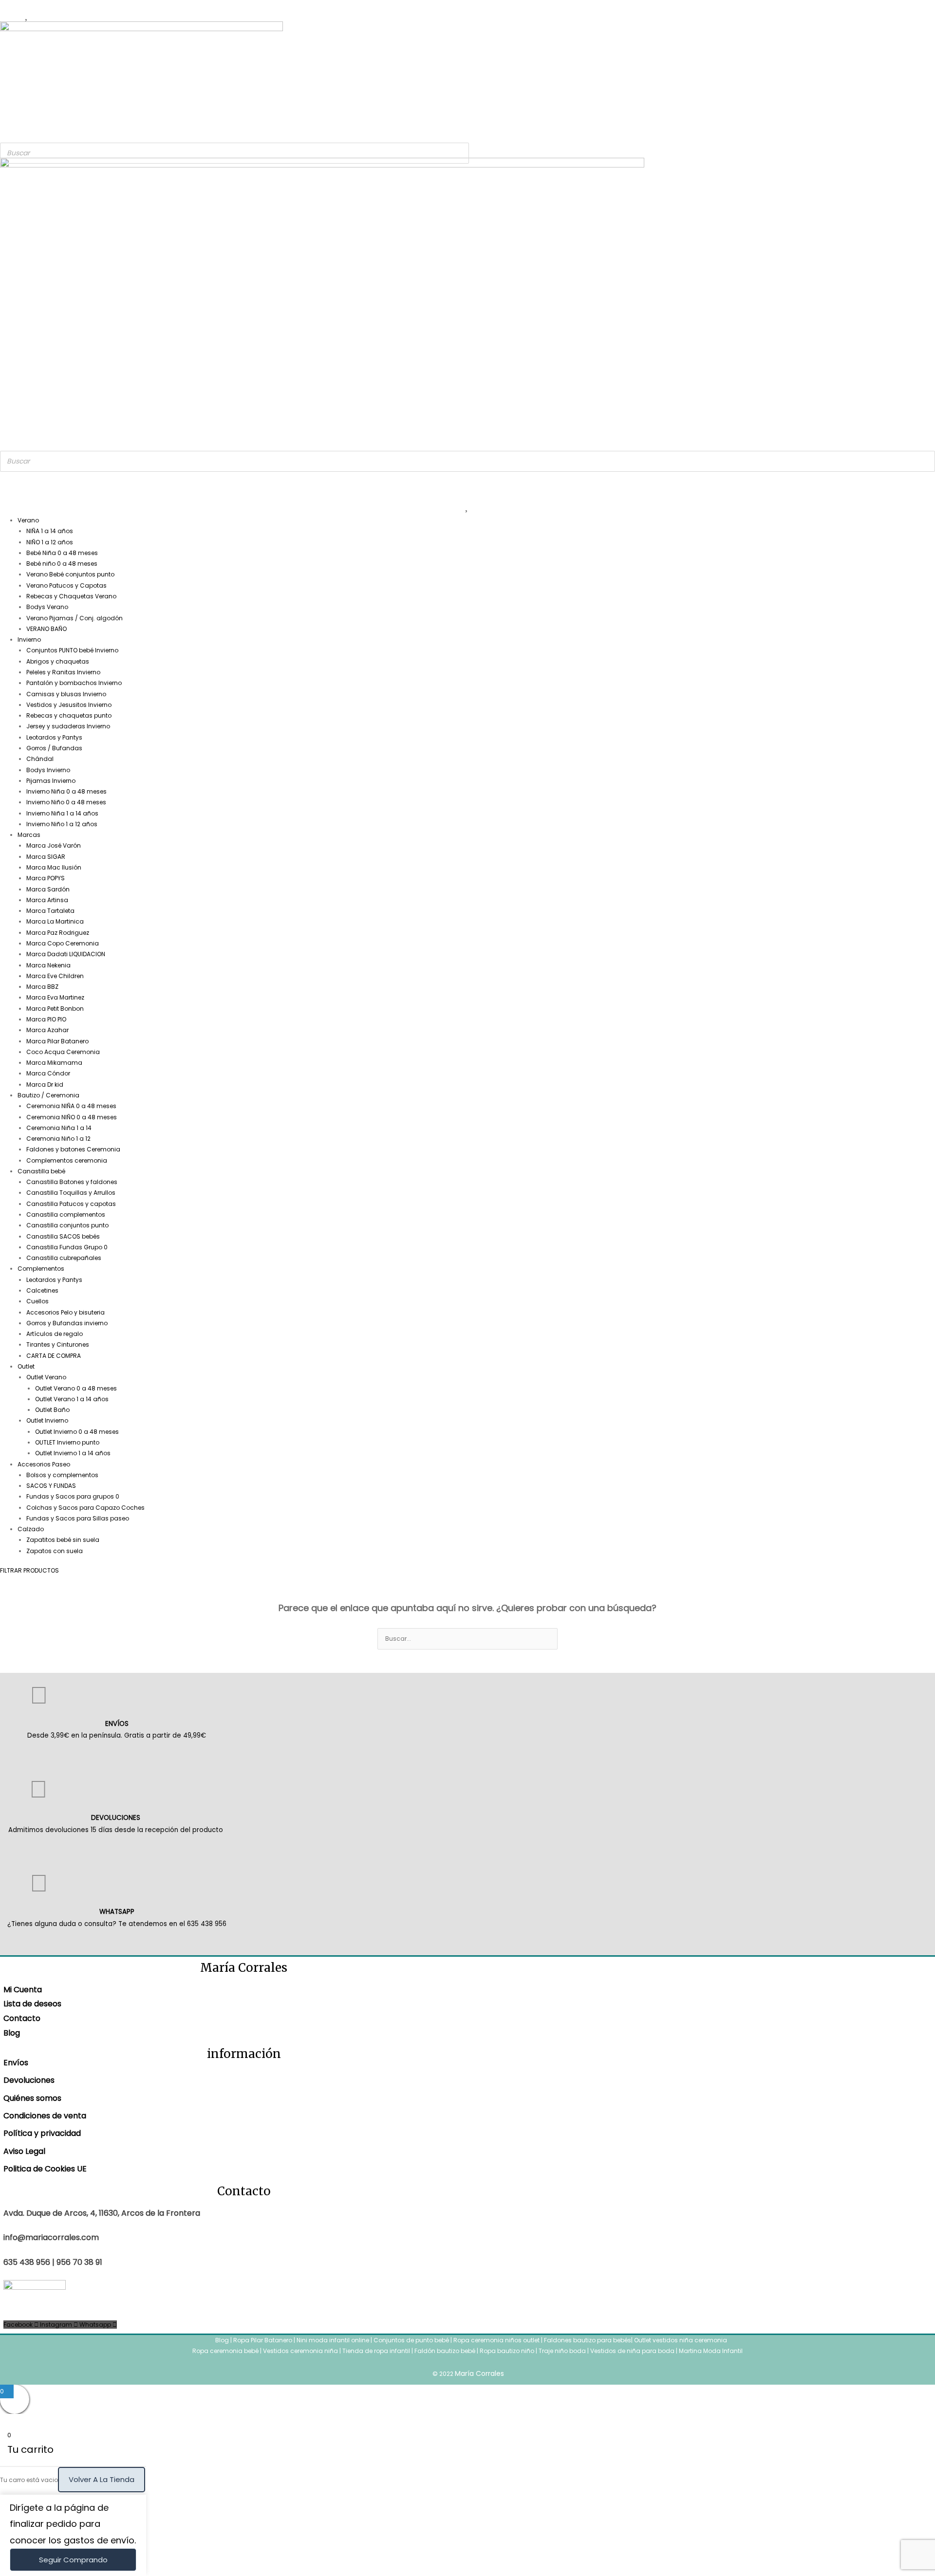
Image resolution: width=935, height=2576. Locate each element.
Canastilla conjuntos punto (67, 1225)
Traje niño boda (562, 2351)
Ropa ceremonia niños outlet (496, 2340)
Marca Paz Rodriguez (58, 933)
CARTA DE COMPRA (54, 1356)
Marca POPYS (46, 878)
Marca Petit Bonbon (55, 1009)
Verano (28, 520)
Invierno (29, 639)
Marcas (29, 835)
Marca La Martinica (55, 921)
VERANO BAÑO (47, 629)
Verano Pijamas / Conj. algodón (75, 618)
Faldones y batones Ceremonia (73, 1149)
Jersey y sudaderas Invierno (68, 726)
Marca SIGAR (46, 857)
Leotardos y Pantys (54, 737)
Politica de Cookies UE (45, 2169)
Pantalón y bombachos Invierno (74, 683)
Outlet (26, 1366)
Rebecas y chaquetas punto (69, 715)
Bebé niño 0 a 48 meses (62, 564)
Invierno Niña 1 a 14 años (62, 813)
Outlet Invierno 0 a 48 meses (77, 1432)
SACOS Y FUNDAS (51, 1486)
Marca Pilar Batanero (57, 1041)
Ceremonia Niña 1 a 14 (59, 1128)
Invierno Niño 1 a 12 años (62, 824)
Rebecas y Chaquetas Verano (71, 596)
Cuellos (37, 1301)
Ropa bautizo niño (507, 2351)
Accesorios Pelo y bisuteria (65, 1312)
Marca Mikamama (54, 1063)
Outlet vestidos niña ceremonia (681, 2340)
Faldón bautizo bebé (445, 2351)
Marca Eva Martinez (55, 997)
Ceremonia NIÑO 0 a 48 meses (72, 1117)
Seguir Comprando (73, 2560)
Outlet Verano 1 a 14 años (72, 1399)
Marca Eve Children (55, 976)
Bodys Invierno (48, 770)
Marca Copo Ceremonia (63, 943)
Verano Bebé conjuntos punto (70, 574)
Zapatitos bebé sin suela (63, 1540)
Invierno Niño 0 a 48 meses (66, 802)
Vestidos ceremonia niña (300, 2351)
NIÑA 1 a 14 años (50, 531)
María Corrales (479, 2373)
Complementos (41, 1269)
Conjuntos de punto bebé (411, 2340)
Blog (12, 2033)
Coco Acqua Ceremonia (63, 1052)
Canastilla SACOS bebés (63, 1236)
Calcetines (42, 1290)
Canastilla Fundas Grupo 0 (67, 1247)
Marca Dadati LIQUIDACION (66, 954)
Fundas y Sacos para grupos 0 (73, 1496)
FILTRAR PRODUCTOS (29, 1570)
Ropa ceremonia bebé (225, 2351)
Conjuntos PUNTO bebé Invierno (72, 650)
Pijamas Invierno (51, 781)
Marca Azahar (47, 1030)
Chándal (40, 759)
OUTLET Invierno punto (67, 1442)
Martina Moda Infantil (711, 2351)
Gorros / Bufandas (54, 748)
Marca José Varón (54, 845)
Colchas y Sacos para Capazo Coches (85, 1508)
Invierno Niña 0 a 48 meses (66, 791)
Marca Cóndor (48, 1073)
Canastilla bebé (41, 1171)
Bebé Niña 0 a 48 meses (62, 553)
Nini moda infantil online (334, 2340)
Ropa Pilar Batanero (263, 2340)
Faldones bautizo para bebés (588, 2340)
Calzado (31, 1529)
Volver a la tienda (102, 2479)
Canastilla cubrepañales (64, 1258)
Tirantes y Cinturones (58, 1344)
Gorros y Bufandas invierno (67, 1323)
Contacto (22, 2018)
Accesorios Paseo (44, 1464)
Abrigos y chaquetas (58, 661)
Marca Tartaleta (50, 911)
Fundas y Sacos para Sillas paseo (78, 1518)
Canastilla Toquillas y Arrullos (71, 1193)
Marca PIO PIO (46, 1019)
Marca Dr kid (45, 1084)
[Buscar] (459, 153)
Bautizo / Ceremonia (48, 1095)
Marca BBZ (42, 987)
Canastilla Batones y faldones (72, 1182)
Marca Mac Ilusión (54, 867)
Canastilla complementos (66, 1214)
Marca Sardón (48, 889)
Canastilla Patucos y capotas (71, 1204)
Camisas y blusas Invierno (66, 694)
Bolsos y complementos (62, 1475)
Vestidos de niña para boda (632, 2351)
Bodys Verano (47, 607)
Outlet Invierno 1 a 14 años (73, 1453)
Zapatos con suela (55, 1551)
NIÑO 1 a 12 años (50, 542)
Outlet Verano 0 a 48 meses (76, 1388)
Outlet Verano (46, 1377)
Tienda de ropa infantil (376, 2351)
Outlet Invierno (47, 1420)
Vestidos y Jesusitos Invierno (69, 705)
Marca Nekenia (48, 965)
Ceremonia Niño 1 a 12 (58, 1139)
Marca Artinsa (47, 900)
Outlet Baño (52, 1410)
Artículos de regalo (55, 1334)
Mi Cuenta (23, 1990)
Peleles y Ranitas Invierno (63, 672)
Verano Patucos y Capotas (66, 585)
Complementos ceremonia (67, 1160)
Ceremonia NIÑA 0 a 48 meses (71, 1106)
